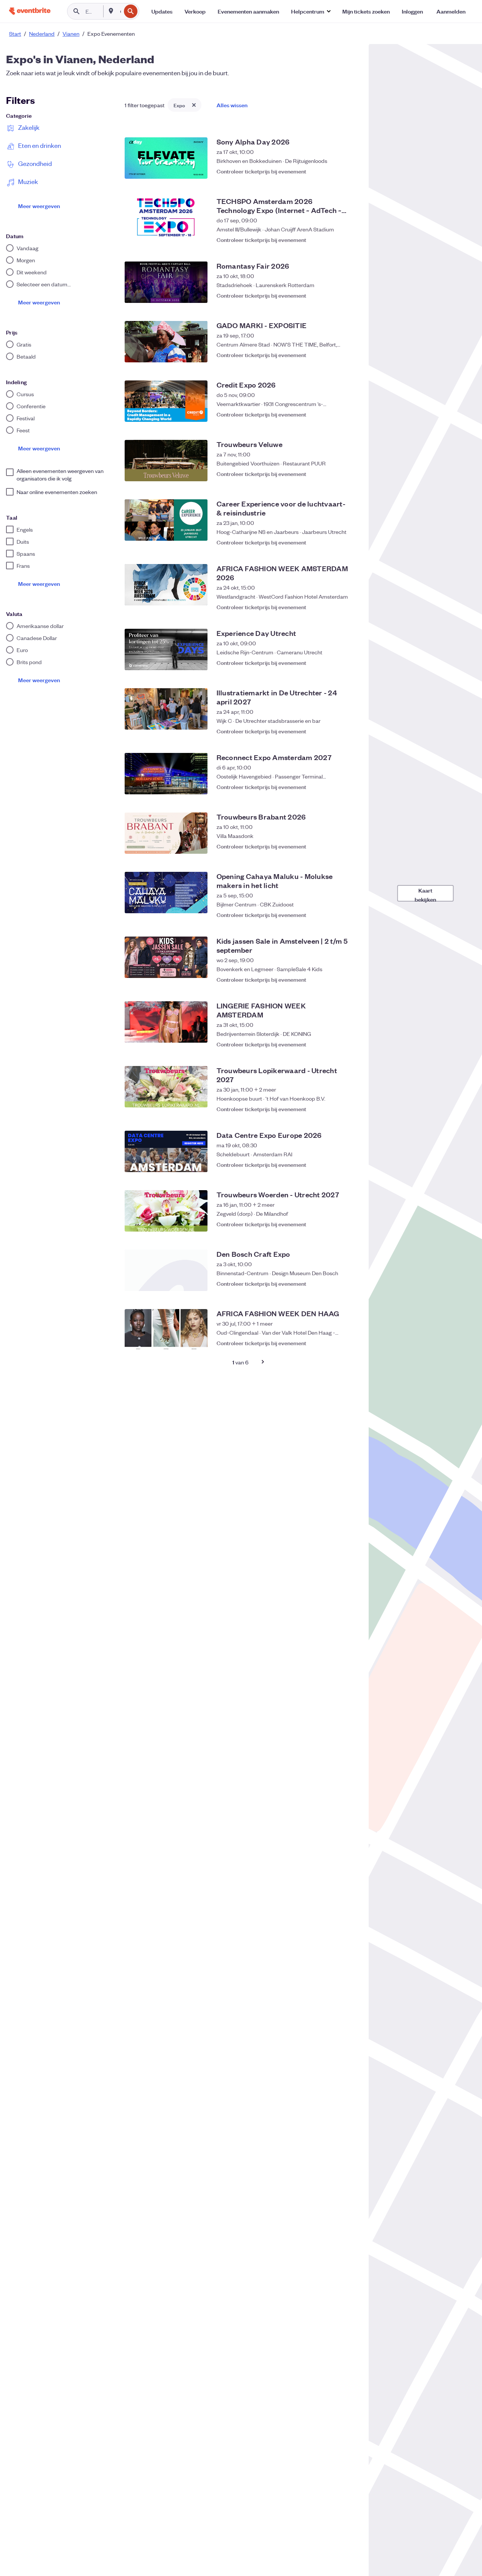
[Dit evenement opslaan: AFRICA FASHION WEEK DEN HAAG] (349, 1343)
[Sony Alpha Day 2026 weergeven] (166, 158)
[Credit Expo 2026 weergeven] (166, 401)
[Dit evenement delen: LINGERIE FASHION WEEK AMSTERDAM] (334, 1040)
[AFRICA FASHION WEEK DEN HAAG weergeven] (166, 1330)
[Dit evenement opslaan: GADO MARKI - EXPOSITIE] (349, 355)
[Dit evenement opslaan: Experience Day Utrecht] (349, 663)
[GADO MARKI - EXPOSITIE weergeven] (166, 342)
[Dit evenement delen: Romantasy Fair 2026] (334, 295)
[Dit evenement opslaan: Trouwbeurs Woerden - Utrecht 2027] (349, 1224)
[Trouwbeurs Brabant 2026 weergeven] (166, 833)
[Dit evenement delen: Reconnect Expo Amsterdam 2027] (334, 787)
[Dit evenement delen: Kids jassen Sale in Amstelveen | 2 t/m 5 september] (334, 976)
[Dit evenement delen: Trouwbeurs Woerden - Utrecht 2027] (334, 1224)
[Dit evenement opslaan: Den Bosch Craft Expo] (349, 1283)
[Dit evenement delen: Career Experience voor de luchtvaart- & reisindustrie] (334, 538)
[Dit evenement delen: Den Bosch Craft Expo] (334, 1283)
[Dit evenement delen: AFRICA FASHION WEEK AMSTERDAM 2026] (334, 603)
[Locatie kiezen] (111, 11)
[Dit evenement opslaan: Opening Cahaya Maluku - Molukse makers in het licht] (349, 911)
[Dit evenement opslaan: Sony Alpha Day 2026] (349, 171)
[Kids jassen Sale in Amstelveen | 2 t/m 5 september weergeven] (166, 957)
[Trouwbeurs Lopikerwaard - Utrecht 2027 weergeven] (166, 1087)
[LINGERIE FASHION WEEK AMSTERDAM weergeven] (166, 1022)
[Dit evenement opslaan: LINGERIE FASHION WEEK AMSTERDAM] (349, 1040)
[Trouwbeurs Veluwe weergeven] (166, 461)
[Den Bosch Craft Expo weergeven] (166, 1270)
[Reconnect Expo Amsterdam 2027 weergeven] (166, 774)
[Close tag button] (194, 105)
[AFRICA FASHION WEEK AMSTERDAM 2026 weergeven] (166, 585)
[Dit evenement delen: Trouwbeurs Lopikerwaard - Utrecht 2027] (334, 1105)
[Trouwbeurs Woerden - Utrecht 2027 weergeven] (166, 1211)
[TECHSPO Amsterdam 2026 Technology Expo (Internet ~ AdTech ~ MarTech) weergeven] (166, 217)
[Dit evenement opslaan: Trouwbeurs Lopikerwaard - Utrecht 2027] (349, 1105)
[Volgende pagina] (263, 1362)
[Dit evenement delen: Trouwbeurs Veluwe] (334, 474)
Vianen (71, 33)
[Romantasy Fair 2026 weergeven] (166, 282)
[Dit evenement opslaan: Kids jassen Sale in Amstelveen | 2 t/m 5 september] (349, 976)
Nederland (42, 33)
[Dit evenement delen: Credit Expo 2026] (334, 414)
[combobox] (120, 11)
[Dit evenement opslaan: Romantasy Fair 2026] (349, 295)
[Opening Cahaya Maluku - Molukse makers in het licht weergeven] (166, 893)
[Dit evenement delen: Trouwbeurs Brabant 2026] (334, 846)
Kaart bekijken (425, 894)
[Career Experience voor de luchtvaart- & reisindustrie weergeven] (166, 520)
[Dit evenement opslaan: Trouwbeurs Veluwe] (349, 474)
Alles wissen (232, 105)
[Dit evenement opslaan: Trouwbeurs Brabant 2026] (349, 846)
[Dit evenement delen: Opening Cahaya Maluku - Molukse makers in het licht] (334, 911)
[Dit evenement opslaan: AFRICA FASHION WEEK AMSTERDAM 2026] (349, 603)
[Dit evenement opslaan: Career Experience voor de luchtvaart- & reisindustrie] (349, 538)
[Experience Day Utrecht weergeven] (166, 649)
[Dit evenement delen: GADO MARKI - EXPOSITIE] (334, 355)
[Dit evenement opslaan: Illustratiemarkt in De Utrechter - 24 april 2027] (349, 727)
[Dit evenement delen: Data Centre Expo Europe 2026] (334, 1165)
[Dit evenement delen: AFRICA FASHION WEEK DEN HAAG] (334, 1343)
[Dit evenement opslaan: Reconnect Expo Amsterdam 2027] (349, 787)
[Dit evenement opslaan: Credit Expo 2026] (349, 414)
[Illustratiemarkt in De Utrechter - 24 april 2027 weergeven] (166, 709)
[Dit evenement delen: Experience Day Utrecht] (334, 663)
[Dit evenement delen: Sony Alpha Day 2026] (334, 171)
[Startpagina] (30, 11)
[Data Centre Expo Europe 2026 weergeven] (166, 1151)
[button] (311, 11)
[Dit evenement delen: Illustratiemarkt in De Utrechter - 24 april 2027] (334, 727)
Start (15, 33)
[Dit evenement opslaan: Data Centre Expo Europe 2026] (349, 1165)
